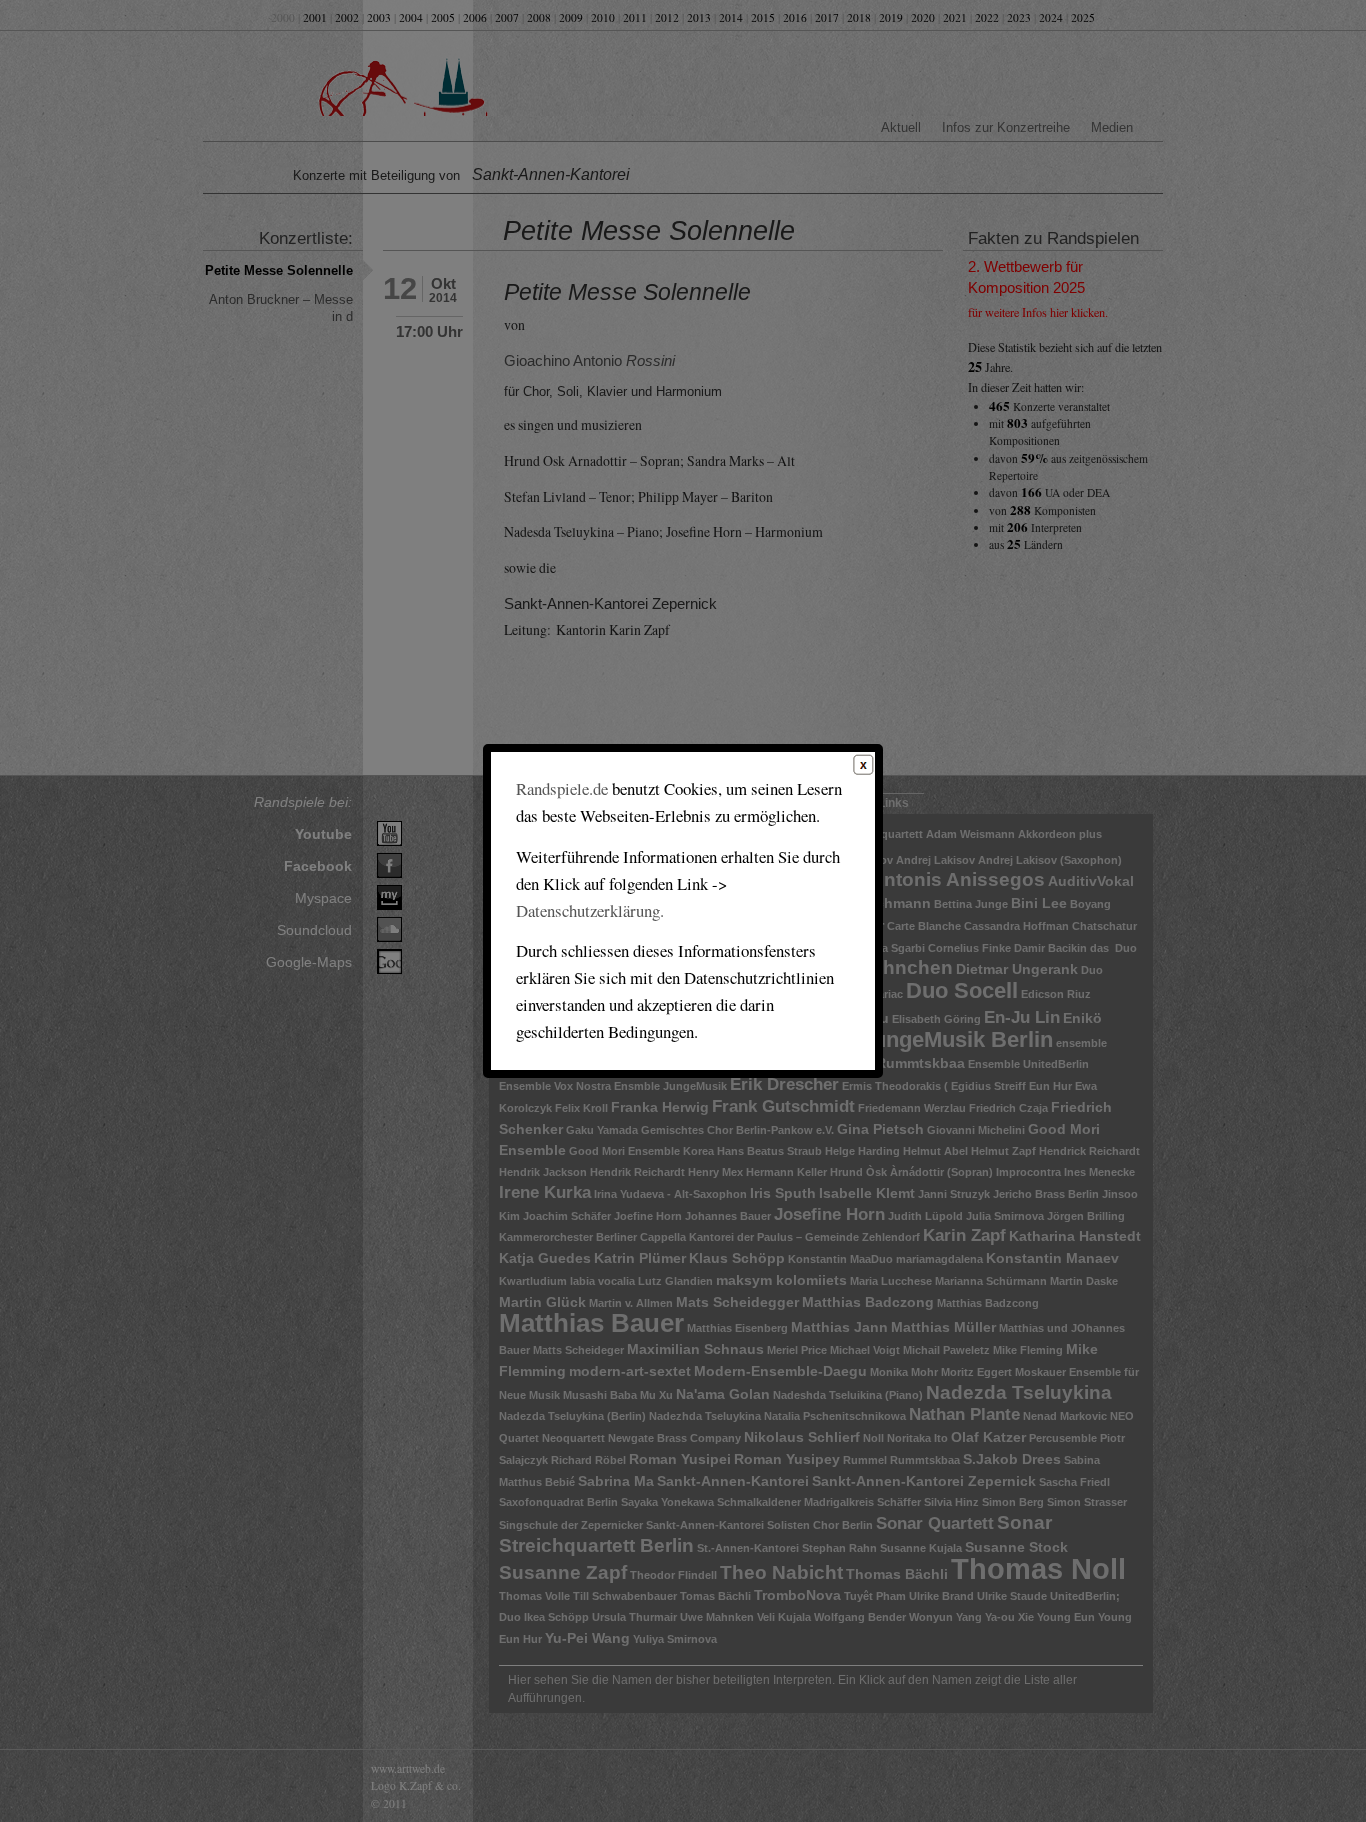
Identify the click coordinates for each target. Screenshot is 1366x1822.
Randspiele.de (562, 788)
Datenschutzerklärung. (590, 910)
